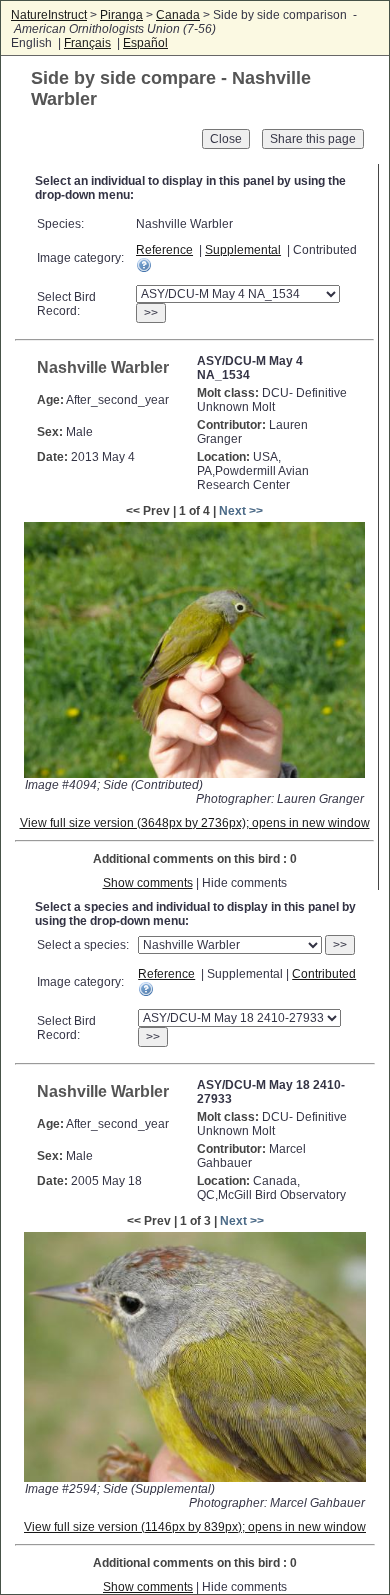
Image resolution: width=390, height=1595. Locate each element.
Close (226, 139)
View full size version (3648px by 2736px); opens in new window (195, 823)
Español (145, 43)
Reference (164, 250)
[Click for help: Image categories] (144, 265)
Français (87, 43)
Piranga (121, 15)
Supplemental (243, 250)
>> (151, 313)
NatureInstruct (49, 15)
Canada (178, 15)
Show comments (148, 883)
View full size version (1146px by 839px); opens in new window (195, 1527)
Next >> (241, 511)
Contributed (324, 974)
